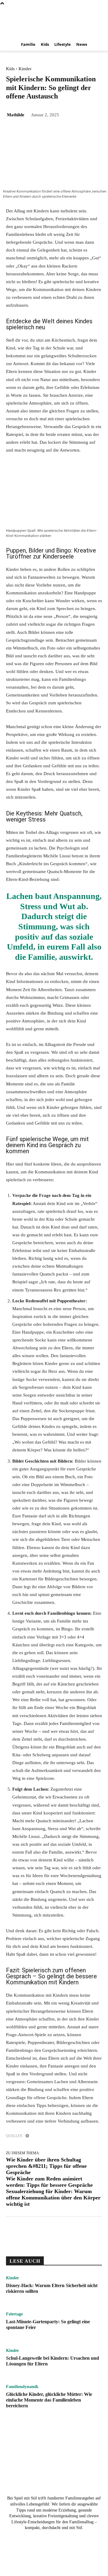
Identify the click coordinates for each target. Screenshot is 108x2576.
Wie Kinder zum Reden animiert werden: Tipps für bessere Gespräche (49, 2182)
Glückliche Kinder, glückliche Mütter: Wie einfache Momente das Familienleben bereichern (49, 2400)
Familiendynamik (22, 2387)
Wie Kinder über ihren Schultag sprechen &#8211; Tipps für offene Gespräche (46, 2166)
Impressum (89, 2556)
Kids (10, 69)
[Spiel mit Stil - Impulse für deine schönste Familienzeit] (54, 22)
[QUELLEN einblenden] (27, 2136)
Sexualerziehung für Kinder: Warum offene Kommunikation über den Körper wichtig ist (53, 2198)
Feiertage (14, 2314)
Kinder (25, 69)
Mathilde (16, 115)
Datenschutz (63, 2556)
